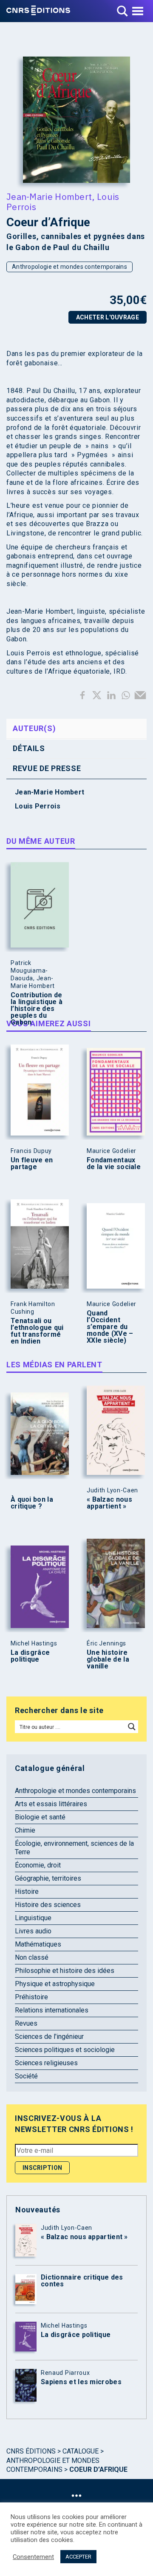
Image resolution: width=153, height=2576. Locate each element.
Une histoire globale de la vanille (108, 1659)
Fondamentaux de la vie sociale (114, 1164)
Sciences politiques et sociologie (65, 2050)
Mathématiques (38, 1944)
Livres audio (33, 1931)
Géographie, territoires (48, 1878)
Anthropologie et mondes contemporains (69, 267)
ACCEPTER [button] (78, 2557)
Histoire (27, 1891)
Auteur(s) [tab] (34, 728)
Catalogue (81, 2451)
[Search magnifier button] (132, 1727)
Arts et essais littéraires (51, 1804)
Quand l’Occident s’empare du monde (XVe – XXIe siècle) (110, 1327)
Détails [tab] (29, 748)
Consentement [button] (33, 2557)
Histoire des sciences (48, 1905)
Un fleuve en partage (32, 1164)
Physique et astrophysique (55, 1984)
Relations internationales (52, 2010)
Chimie (25, 1830)
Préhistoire (31, 1997)
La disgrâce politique (30, 1656)
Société (26, 2076)
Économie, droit (38, 1865)
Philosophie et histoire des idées (65, 1971)
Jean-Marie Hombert (49, 196)
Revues (26, 2023)
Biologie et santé (40, 1817)
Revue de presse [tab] (47, 768)
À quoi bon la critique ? (32, 1503)
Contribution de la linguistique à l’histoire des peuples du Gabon (37, 1009)
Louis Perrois (38, 806)
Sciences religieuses (46, 2063)
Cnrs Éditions (31, 2451)
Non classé (32, 1957)
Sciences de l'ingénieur (49, 2037)
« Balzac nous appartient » (109, 1503)
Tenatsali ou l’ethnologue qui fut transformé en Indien (37, 1331)
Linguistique (33, 1918)
